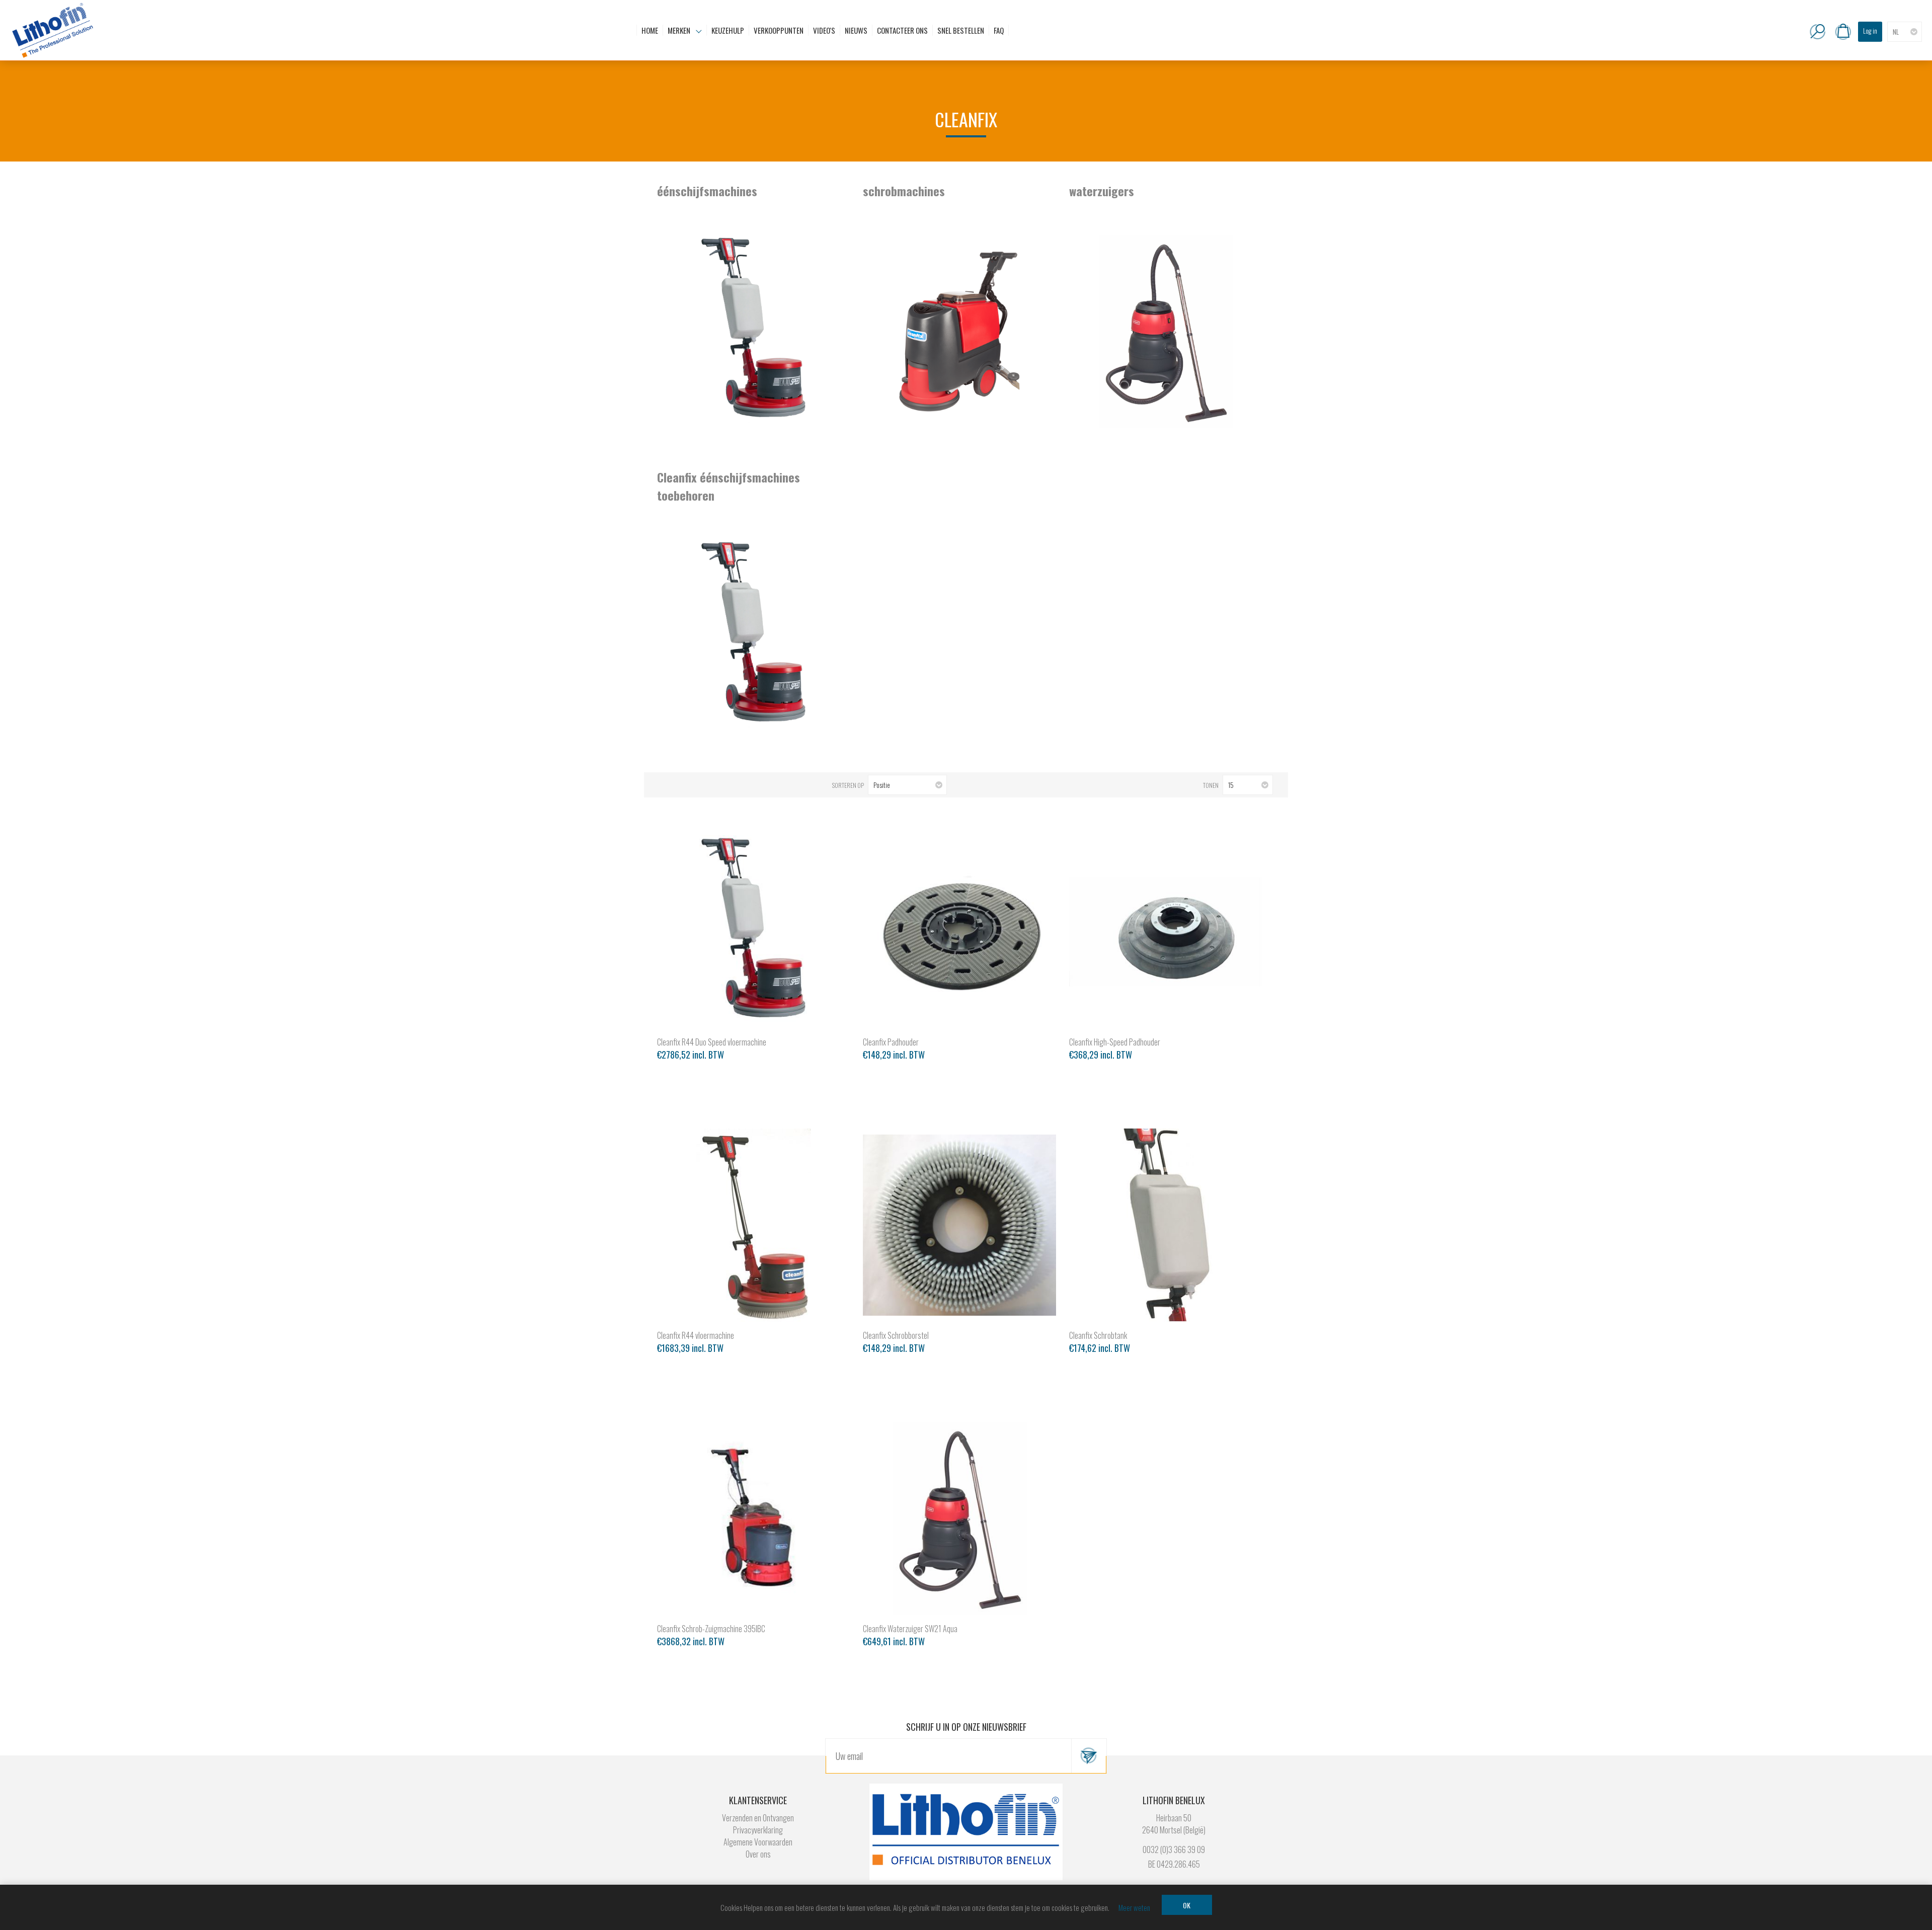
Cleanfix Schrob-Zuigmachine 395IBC (711, 1629)
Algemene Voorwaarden (758, 1842)
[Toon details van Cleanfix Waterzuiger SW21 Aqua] (959, 1518)
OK (1187, 1905)
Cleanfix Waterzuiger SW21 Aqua (910, 1629)
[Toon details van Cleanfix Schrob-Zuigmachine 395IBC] (754, 1518)
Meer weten (1134, 1907)
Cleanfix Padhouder (891, 1042)
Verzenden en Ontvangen (758, 1818)
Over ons (758, 1854)
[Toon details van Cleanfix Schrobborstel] (959, 1225)
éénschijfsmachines (707, 191)
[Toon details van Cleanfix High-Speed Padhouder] (1166, 932)
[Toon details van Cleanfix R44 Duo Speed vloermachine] (754, 932)
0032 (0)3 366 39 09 (1174, 1849)
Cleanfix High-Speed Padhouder (1115, 1042)
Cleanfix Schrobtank (1098, 1335)
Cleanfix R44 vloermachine (696, 1335)
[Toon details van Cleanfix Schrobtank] (1166, 1225)
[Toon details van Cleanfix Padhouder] (959, 932)
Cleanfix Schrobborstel (896, 1335)
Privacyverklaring (758, 1830)
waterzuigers (1102, 191)
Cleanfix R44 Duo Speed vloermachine (712, 1042)
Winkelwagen (1843, 32)
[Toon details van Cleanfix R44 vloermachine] (754, 1225)
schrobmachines (904, 191)
